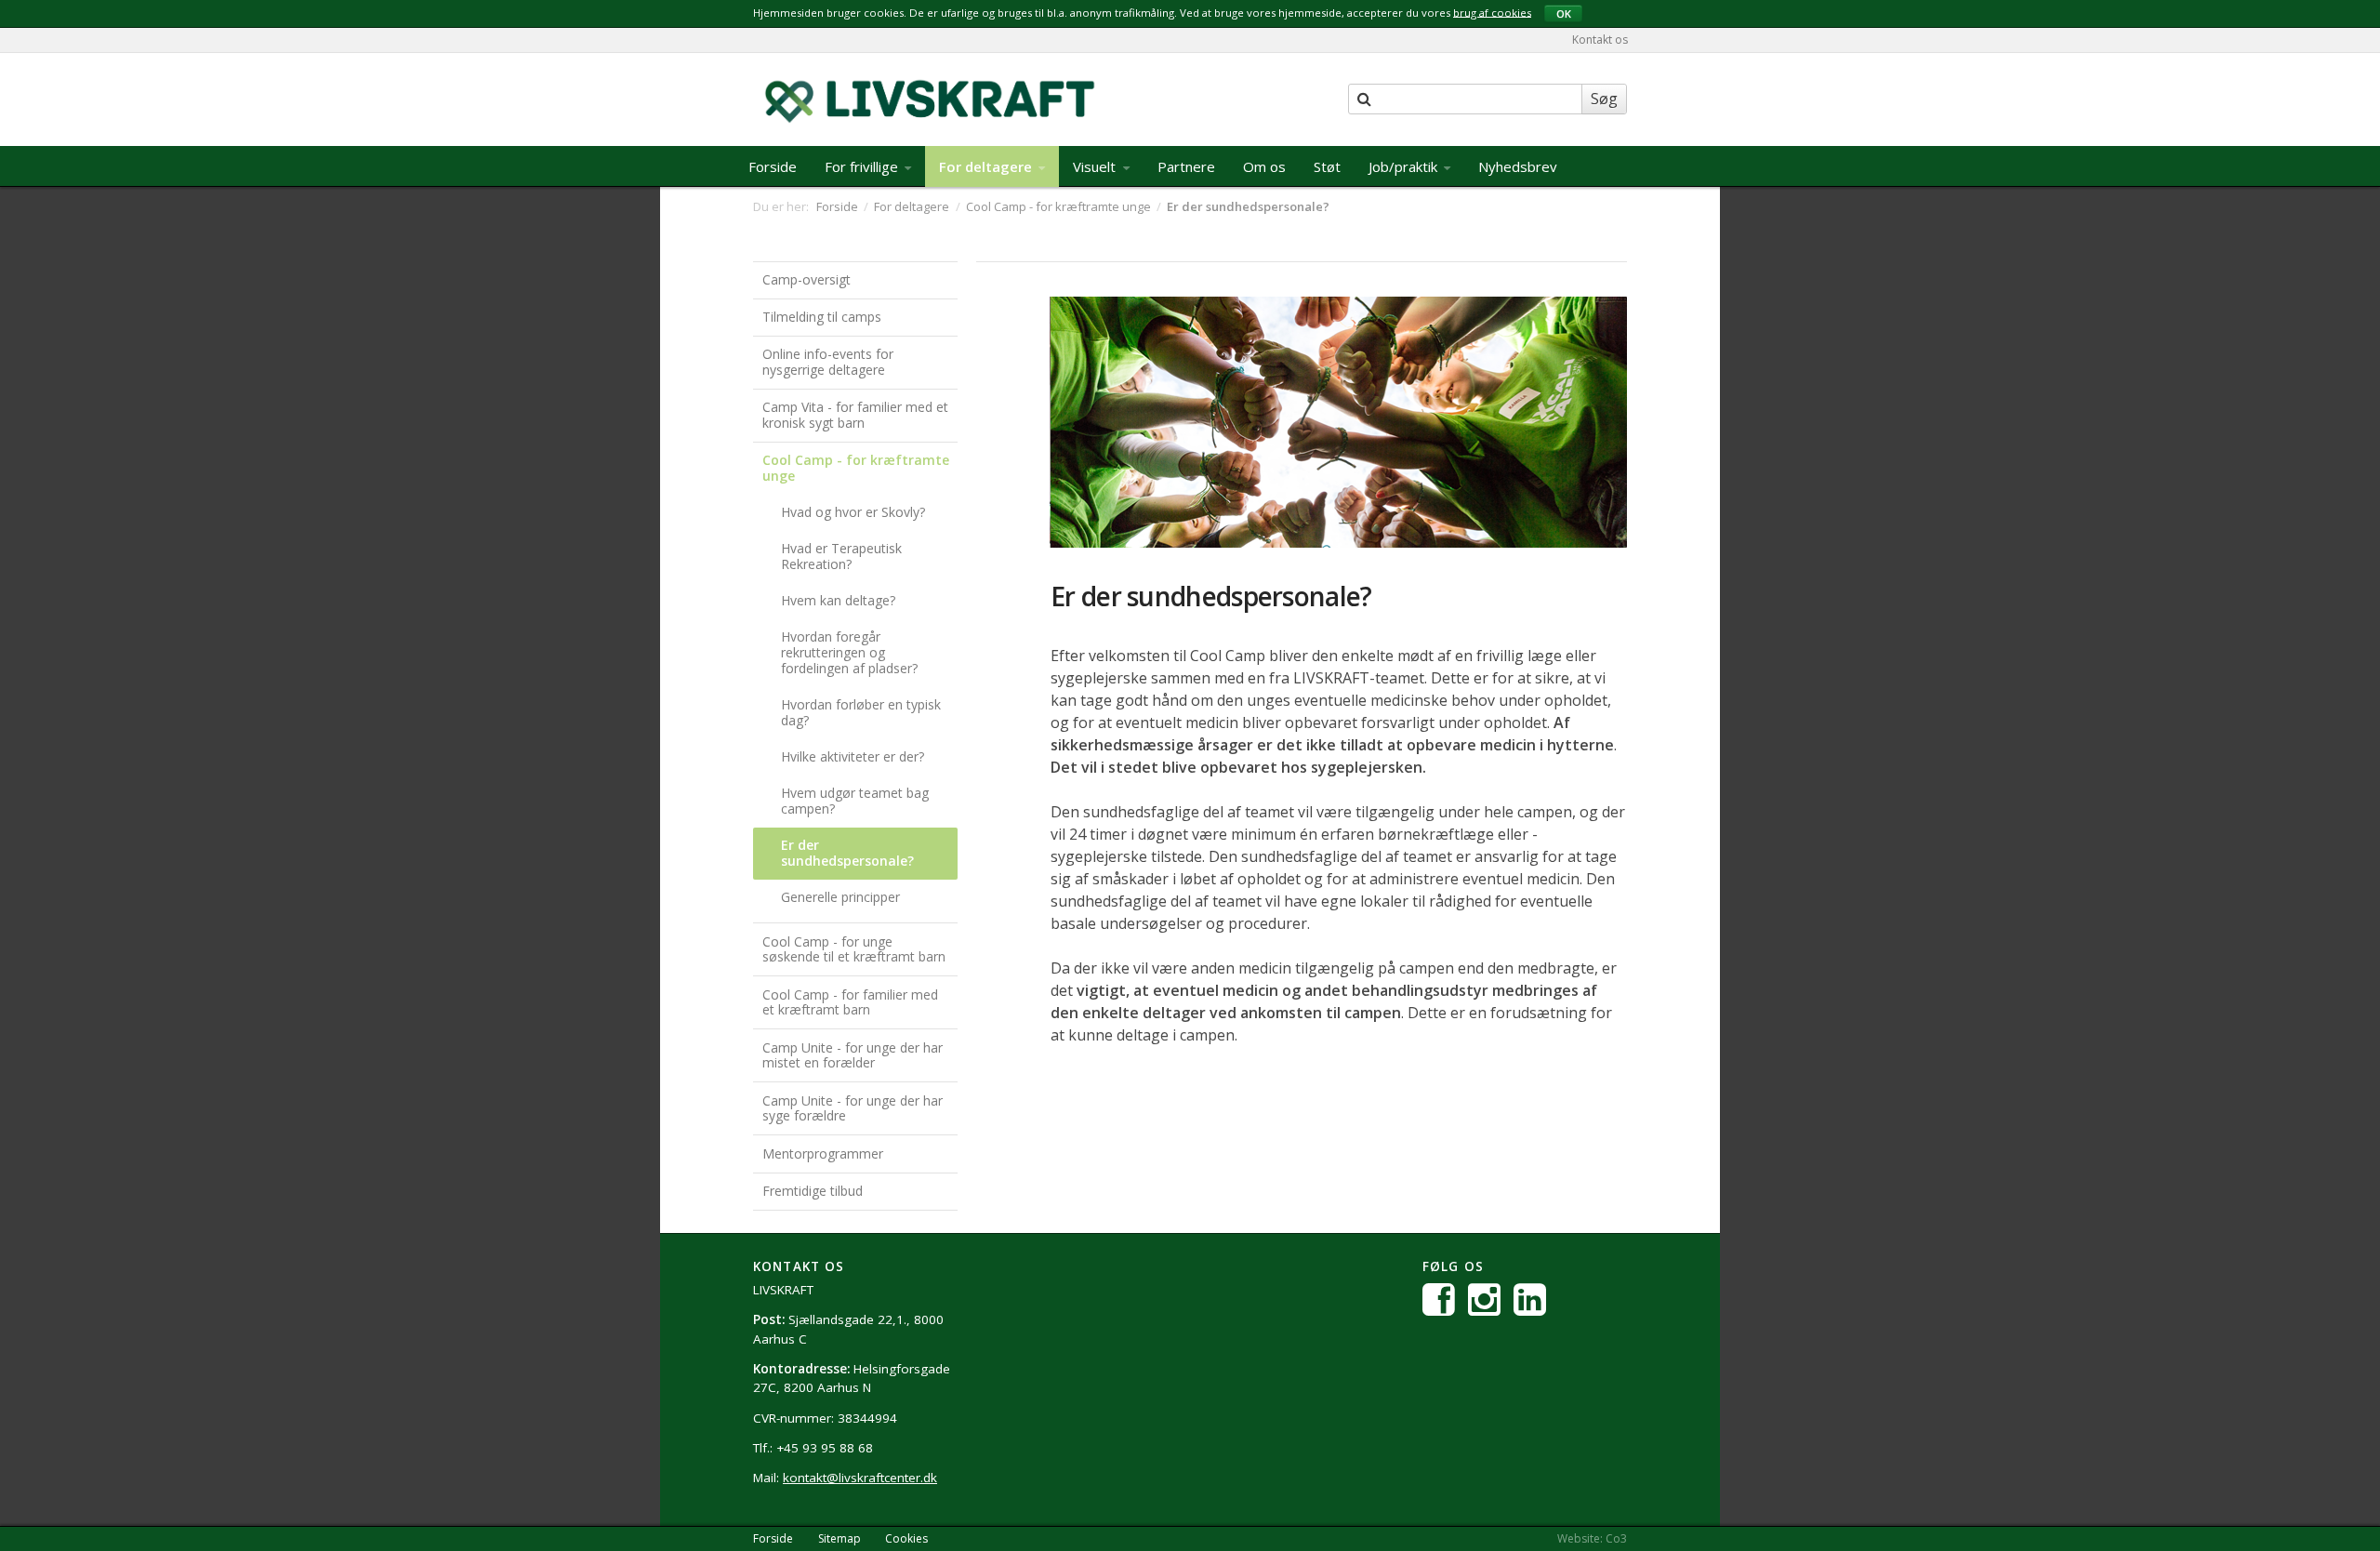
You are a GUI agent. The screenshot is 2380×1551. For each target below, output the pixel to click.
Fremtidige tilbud (813, 1191)
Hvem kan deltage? (838, 600)
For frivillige (863, 166)
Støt (1327, 166)
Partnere (1186, 166)
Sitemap (840, 1538)
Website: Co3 (1592, 1538)
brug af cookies (1492, 12)
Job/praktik (1405, 166)
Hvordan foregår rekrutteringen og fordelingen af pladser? (849, 652)
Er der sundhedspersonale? (847, 853)
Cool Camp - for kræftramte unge (856, 468)
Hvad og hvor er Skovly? (853, 512)
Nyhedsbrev (1518, 166)
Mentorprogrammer (823, 1153)
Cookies (906, 1538)
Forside (773, 166)
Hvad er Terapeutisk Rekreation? (841, 556)
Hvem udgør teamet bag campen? (855, 801)
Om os (1264, 166)
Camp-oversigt (807, 279)
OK (1564, 13)
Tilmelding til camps (822, 317)
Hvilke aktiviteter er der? (853, 756)
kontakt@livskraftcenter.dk (860, 1478)
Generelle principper (840, 897)
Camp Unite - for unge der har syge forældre (853, 1108)
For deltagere (987, 166)
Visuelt (1096, 166)
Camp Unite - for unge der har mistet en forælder (853, 1055)
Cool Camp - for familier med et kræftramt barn (850, 1002)
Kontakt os (1600, 40)
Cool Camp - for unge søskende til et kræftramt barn (854, 949)
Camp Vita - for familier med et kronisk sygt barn (855, 415)
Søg (1604, 99)
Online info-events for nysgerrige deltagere (828, 362)
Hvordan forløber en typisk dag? (861, 712)
